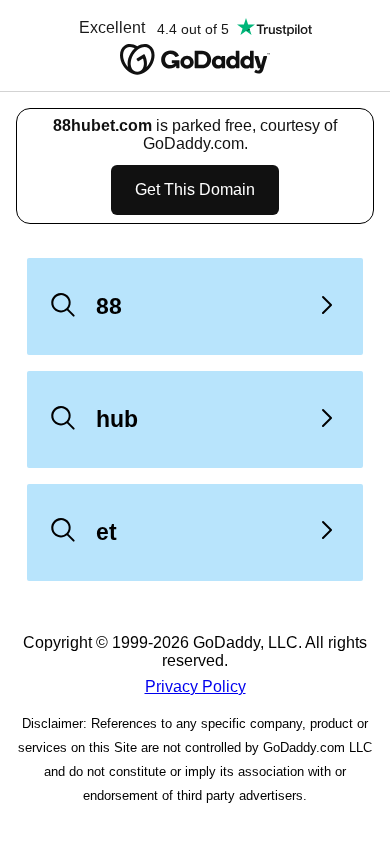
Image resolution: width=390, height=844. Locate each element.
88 (109, 306)
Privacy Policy (195, 686)
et (106, 532)
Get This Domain (195, 189)
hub (117, 419)
